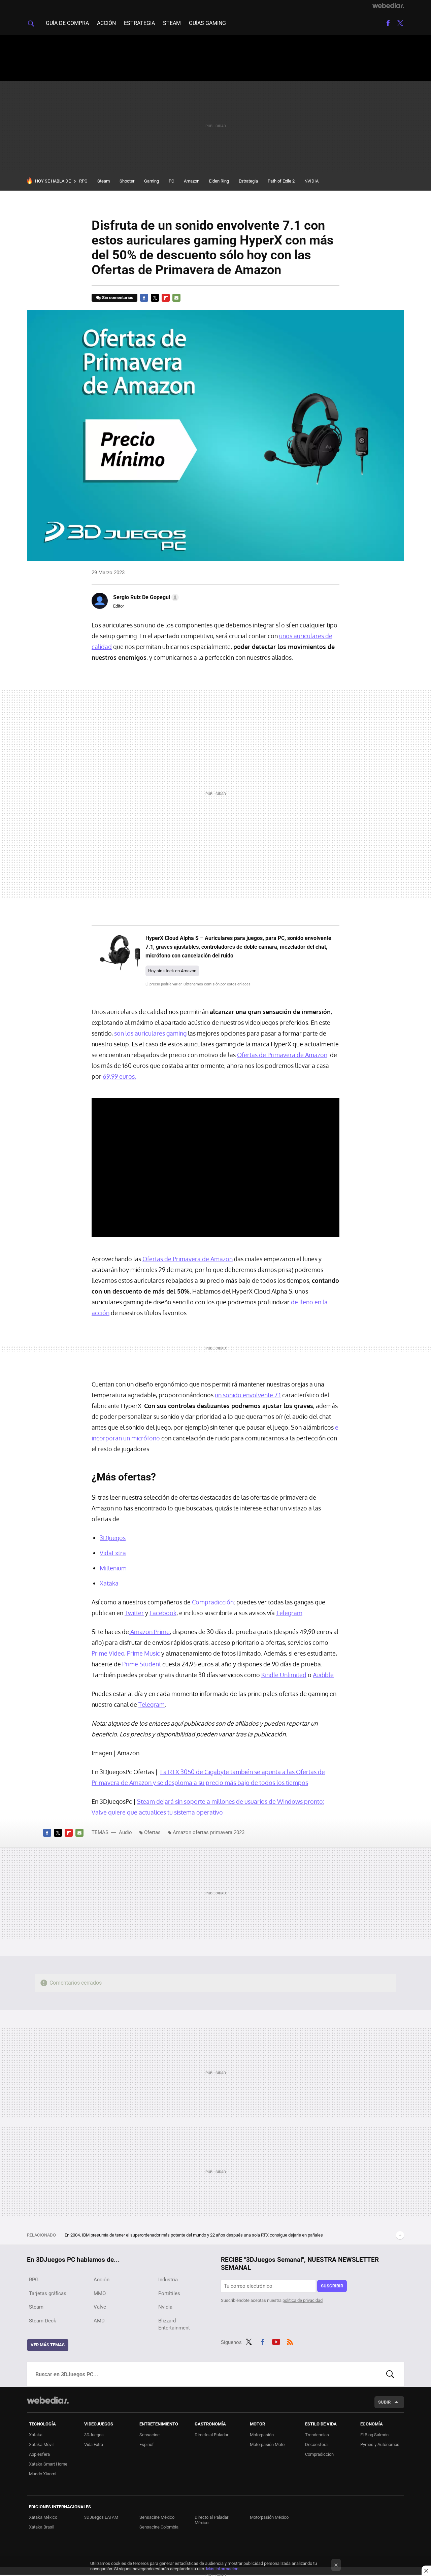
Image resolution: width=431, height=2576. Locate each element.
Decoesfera (316, 2444)
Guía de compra (67, 23)
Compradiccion (319, 2454)
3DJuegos (94, 2435)
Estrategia (139, 23)
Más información (222, 2569)
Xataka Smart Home (48, 2464)
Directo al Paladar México (211, 2520)
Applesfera (39, 2454)
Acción (106, 23)
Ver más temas (48, 2345)
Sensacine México (157, 2517)
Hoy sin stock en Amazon (172, 971)
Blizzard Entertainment (174, 2324)
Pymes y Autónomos (380, 2444)
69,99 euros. (119, 1076)
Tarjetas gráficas (48, 2293)
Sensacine (150, 2435)
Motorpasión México (269, 2517)
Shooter (127, 181)
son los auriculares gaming (150, 1033)
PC (171, 181)
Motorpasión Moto (267, 2444)
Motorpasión (262, 2435)
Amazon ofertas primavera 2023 (209, 1832)
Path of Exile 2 (281, 181)
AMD (99, 2321)
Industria (168, 2280)
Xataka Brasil (42, 2527)
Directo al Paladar (211, 2435)
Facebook (388, 23)
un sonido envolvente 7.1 (248, 1395)
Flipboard (166, 298)
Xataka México (43, 2517)
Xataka (36, 2435)
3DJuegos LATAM (101, 2517)
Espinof (147, 2444)
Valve (100, 2307)
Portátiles (169, 2293)
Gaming (152, 181)
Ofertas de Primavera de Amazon (282, 1055)
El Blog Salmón (374, 2435)
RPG (83, 181)
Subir (384, 2402)
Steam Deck (43, 2321)
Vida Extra (94, 2444)
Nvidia (165, 2307)
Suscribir (332, 2286)
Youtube (276, 2341)
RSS (290, 2341)
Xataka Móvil (41, 2444)
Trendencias (317, 2435)
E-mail (176, 298)
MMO (100, 2293)
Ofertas (152, 1832)
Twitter (400, 23)
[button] (145, 597)
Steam (172, 23)
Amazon (192, 181)
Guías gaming (207, 23)
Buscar (390, 2374)
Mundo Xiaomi (43, 2474)
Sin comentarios (118, 298)
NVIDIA (311, 181)
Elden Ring (219, 181)
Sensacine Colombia (159, 2527)
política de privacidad (303, 2300)
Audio (125, 1832)
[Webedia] (388, 5)
